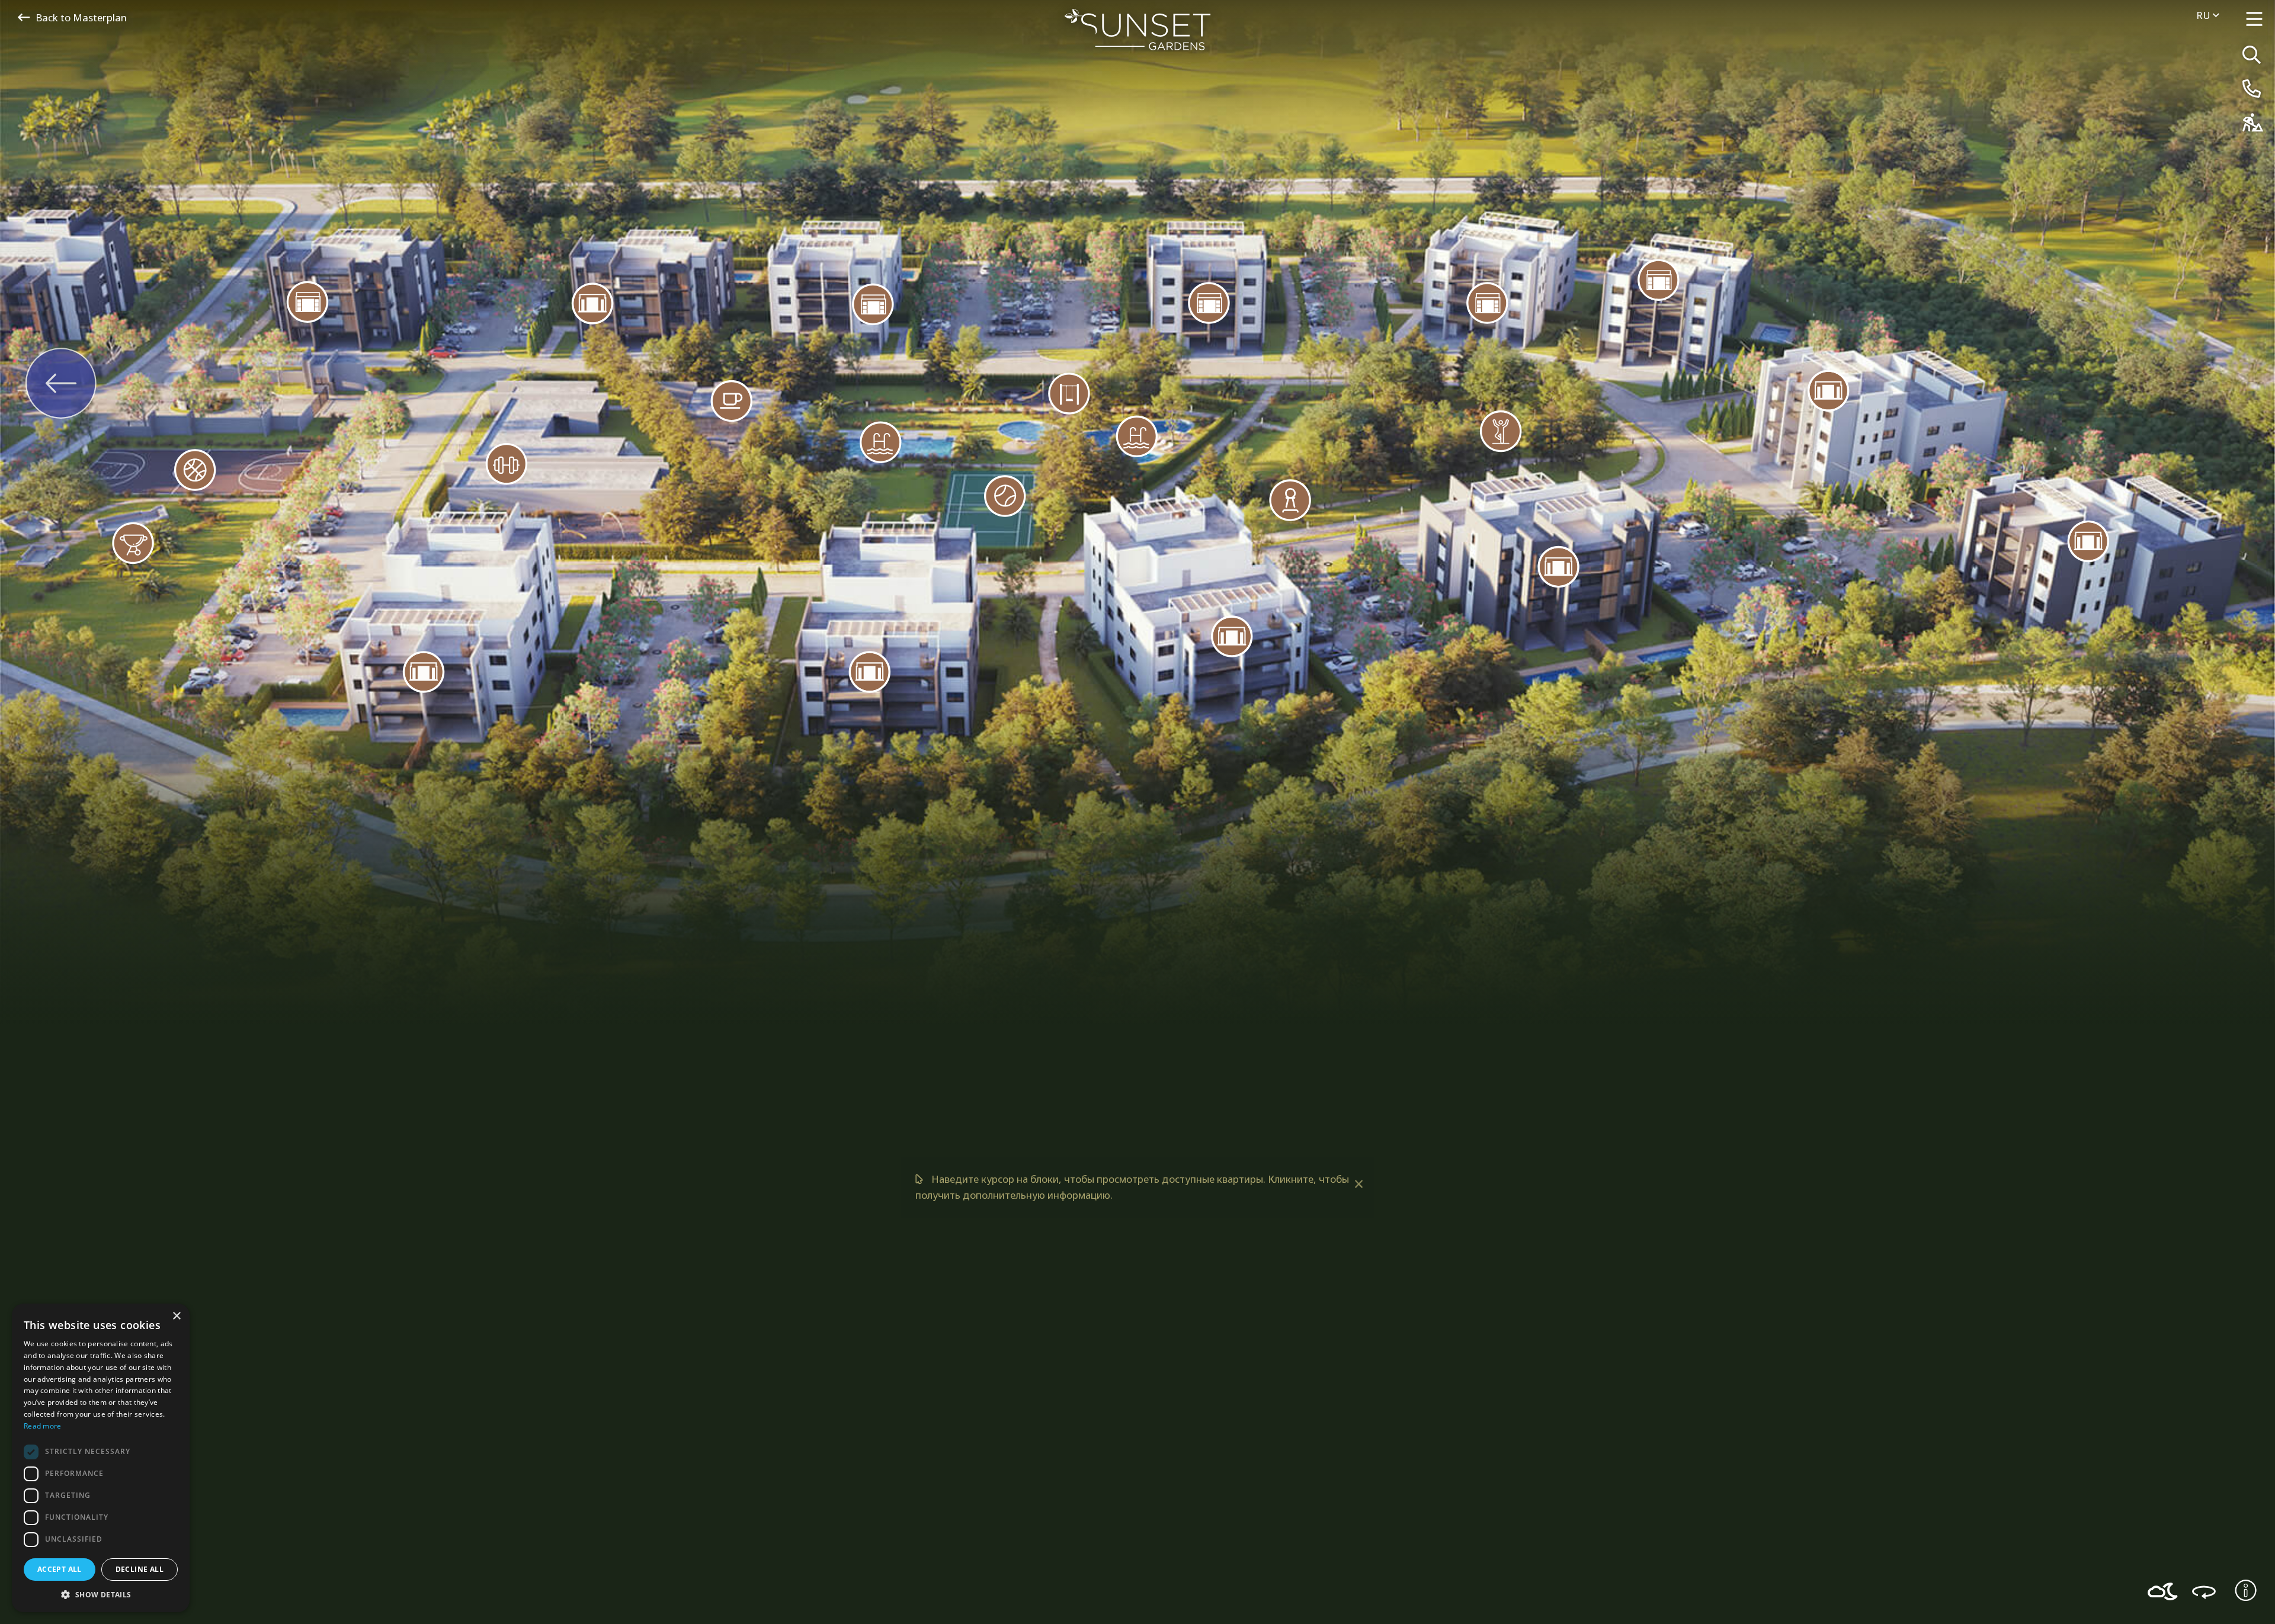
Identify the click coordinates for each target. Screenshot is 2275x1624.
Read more (43, 1426)
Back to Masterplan (81, 17)
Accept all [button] (60, 1569)
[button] (101, 1594)
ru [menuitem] (2204, 15)
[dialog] (101, 1458)
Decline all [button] (140, 1569)
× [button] (176, 1316)
